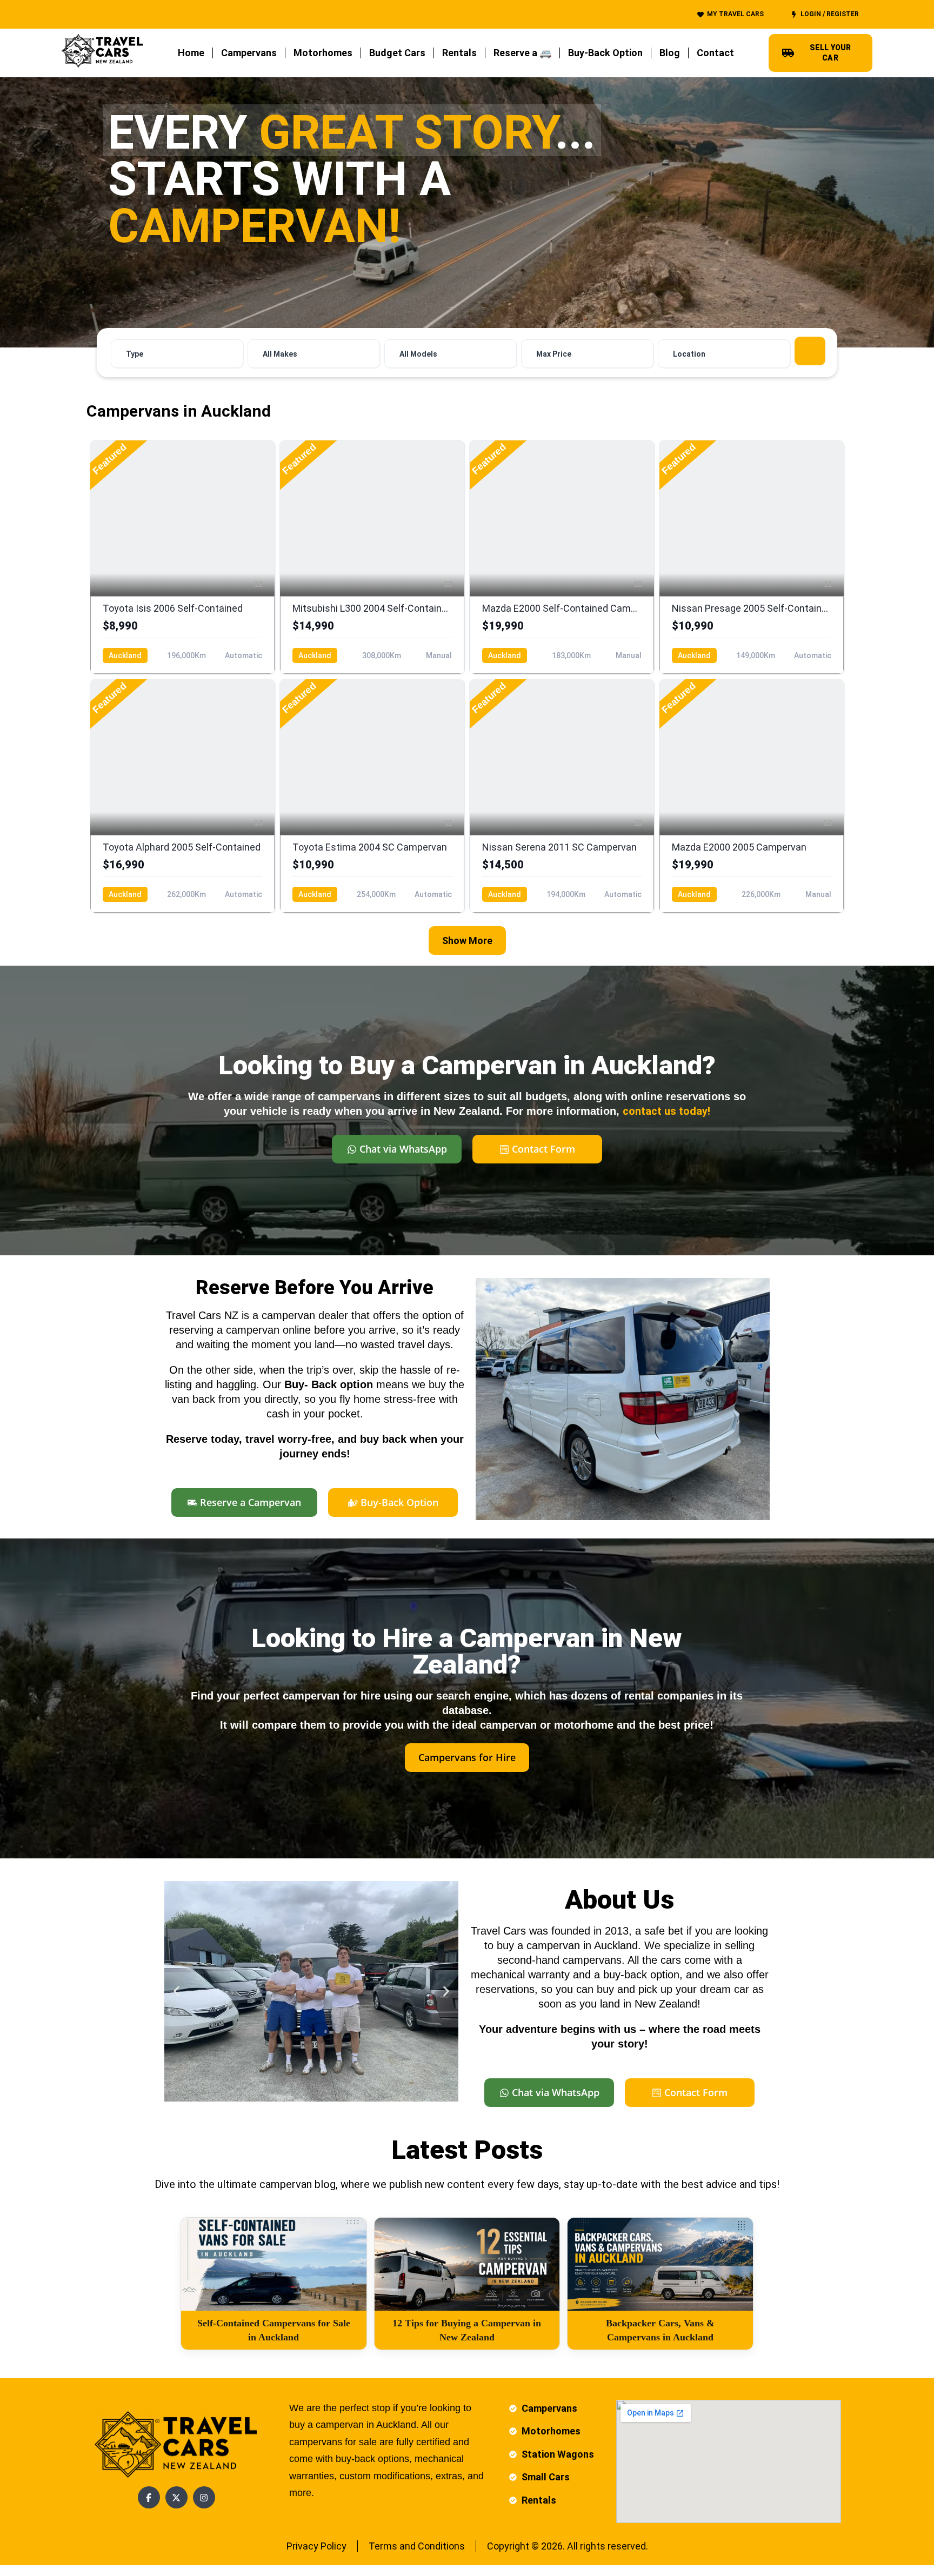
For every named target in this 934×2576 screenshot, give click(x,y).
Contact (715, 53)
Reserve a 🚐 (522, 53)
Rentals (459, 53)
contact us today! (666, 1111)
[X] (176, 2497)
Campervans (249, 53)
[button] (176, 1992)
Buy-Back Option (605, 53)
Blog (670, 53)
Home (191, 53)
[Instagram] (204, 2497)
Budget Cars (397, 53)
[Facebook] (149, 2497)
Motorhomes (323, 53)
